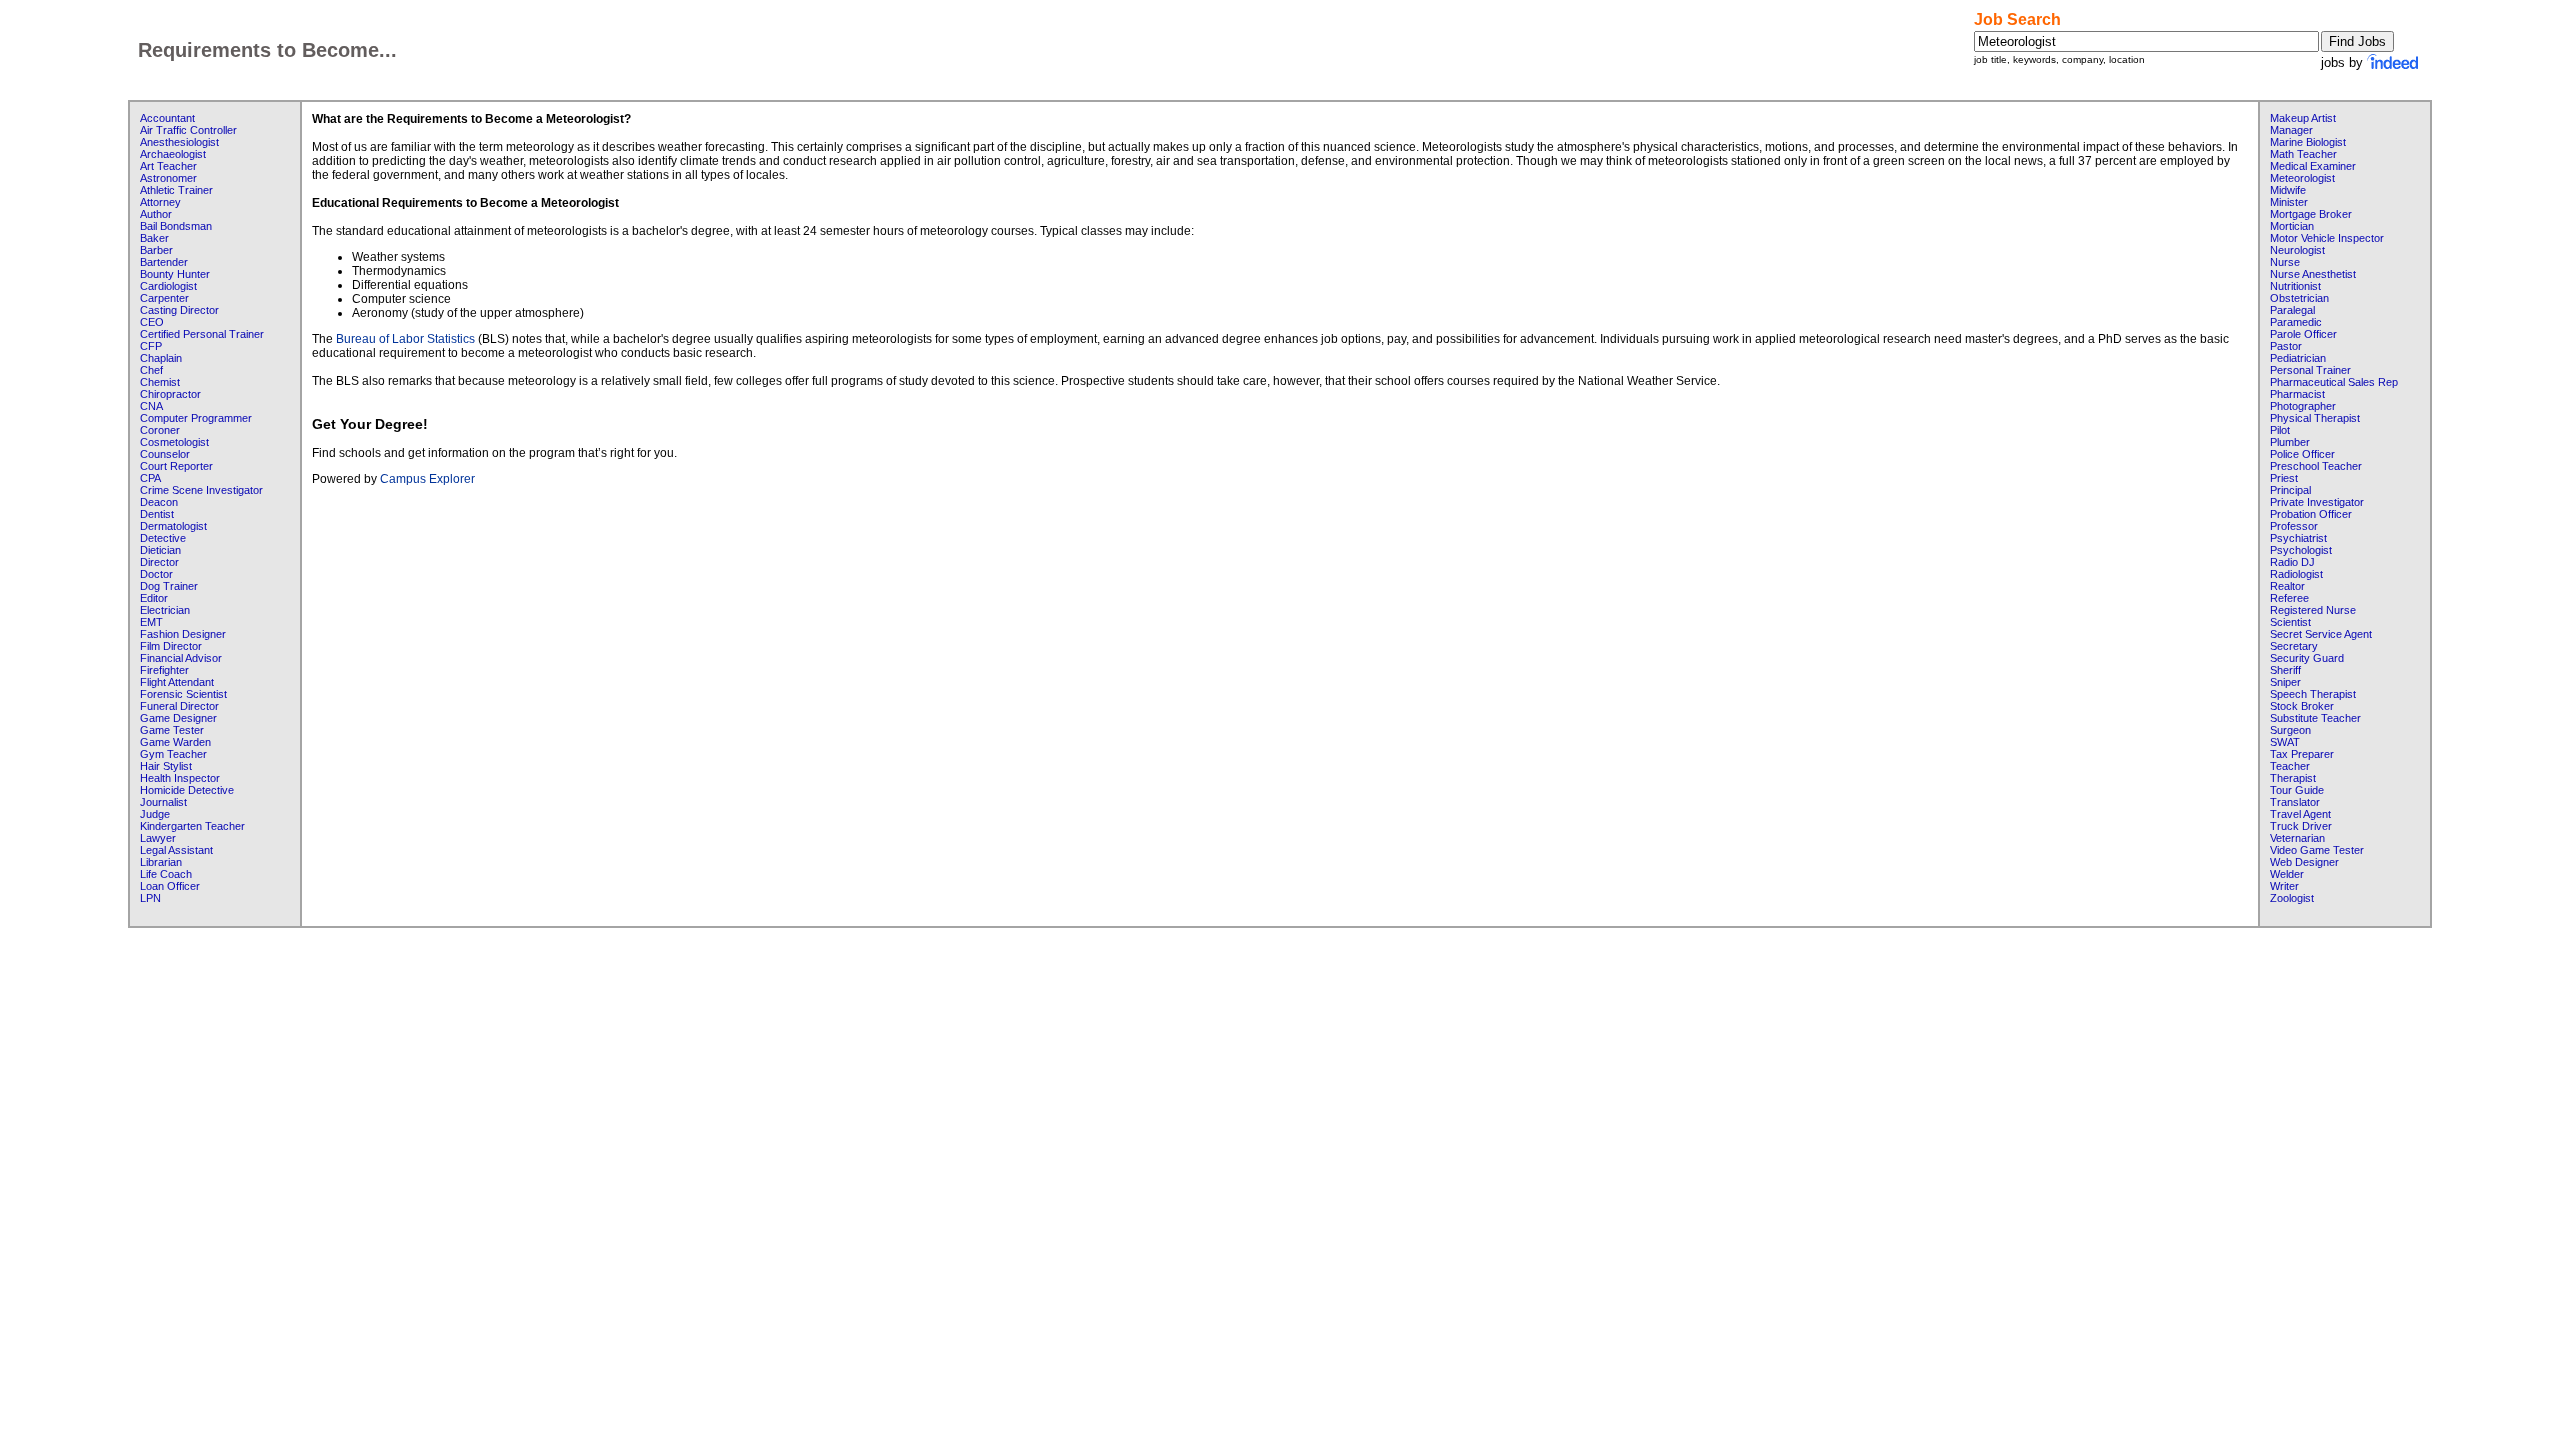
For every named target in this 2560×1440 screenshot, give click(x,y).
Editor (154, 598)
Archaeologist (173, 154)
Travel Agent (2300, 814)
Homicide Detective (187, 790)
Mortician (2292, 226)
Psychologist (2301, 550)
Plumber (2290, 442)
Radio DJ (2292, 562)
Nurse (2285, 262)
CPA (150, 478)
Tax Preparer (2302, 754)
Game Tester (172, 730)
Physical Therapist (2315, 418)
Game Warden (175, 742)
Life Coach (166, 874)
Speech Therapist (2313, 694)
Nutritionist (2295, 286)
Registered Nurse (2313, 610)
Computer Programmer (196, 418)
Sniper (2285, 682)
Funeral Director (179, 706)
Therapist (2293, 778)
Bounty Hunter (175, 274)
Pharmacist (2297, 394)
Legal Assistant (176, 850)
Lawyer (158, 838)
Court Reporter (176, 466)
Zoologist (2292, 898)
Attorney (160, 202)
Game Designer (178, 718)
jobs (2333, 62)
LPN (150, 898)
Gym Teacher (173, 754)
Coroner (160, 430)
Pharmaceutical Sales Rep (2334, 382)
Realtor (2287, 586)
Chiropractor (170, 394)
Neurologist (2297, 250)
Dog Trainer (169, 586)
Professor (2294, 526)
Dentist (157, 514)
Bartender (164, 262)
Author (156, 214)
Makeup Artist (2303, 118)
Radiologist (2296, 574)
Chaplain (161, 358)
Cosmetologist (174, 442)
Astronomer (168, 178)
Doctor (156, 574)
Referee (2289, 598)
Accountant (167, 118)
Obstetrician (2299, 298)
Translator (2295, 802)
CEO (152, 322)
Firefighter (164, 670)
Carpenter (164, 298)
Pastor (2286, 346)
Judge (155, 814)
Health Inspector (180, 778)
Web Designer (2304, 862)
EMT (151, 622)
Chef (151, 370)
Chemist (160, 382)
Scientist (2290, 622)
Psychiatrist (2298, 538)
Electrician (165, 610)
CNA (151, 406)
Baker (154, 238)
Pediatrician (2298, 358)
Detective (163, 538)
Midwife (2288, 190)
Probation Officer (2311, 514)
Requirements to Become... (267, 50)
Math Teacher (2303, 154)
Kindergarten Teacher (192, 826)
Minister (2289, 202)
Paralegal (2292, 310)
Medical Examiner (2313, 166)
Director (159, 562)
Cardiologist (168, 286)
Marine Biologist (2308, 142)
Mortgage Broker (2311, 214)
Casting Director (179, 310)
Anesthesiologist (179, 142)
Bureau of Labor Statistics (405, 339)
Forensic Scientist (183, 694)
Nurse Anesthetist (2313, 274)
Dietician (160, 550)
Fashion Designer (183, 634)
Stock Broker (2302, 706)
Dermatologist (173, 526)
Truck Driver (2301, 826)
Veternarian (2297, 838)
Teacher (2290, 766)
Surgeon (2290, 730)
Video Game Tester (2317, 850)
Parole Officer (2303, 334)
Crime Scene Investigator (201, 490)
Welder (2287, 874)
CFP (151, 346)
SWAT (2285, 742)
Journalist (163, 802)
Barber (156, 250)
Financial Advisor (181, 658)
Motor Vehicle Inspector (2327, 238)
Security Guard (2307, 658)
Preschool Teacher (2316, 466)
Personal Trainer (2310, 370)
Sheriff (2285, 670)
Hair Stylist (166, 766)
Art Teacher (168, 166)
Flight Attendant (177, 682)
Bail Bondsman (176, 226)
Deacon (159, 502)
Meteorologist (2302, 178)
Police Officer (2302, 454)
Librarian (161, 862)
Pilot (2280, 430)
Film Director (171, 646)
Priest (2284, 478)
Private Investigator (2317, 502)
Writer (2284, 886)
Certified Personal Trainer (202, 334)
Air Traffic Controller (188, 130)
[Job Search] (2394, 62)
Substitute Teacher (2315, 718)
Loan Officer (170, 886)
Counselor (165, 454)
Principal (2290, 490)
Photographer (2303, 406)
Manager (2291, 130)
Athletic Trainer (176, 190)
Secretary (2294, 646)
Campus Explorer (427, 479)
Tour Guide (2297, 790)
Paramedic (2296, 322)
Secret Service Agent (2321, 634)
